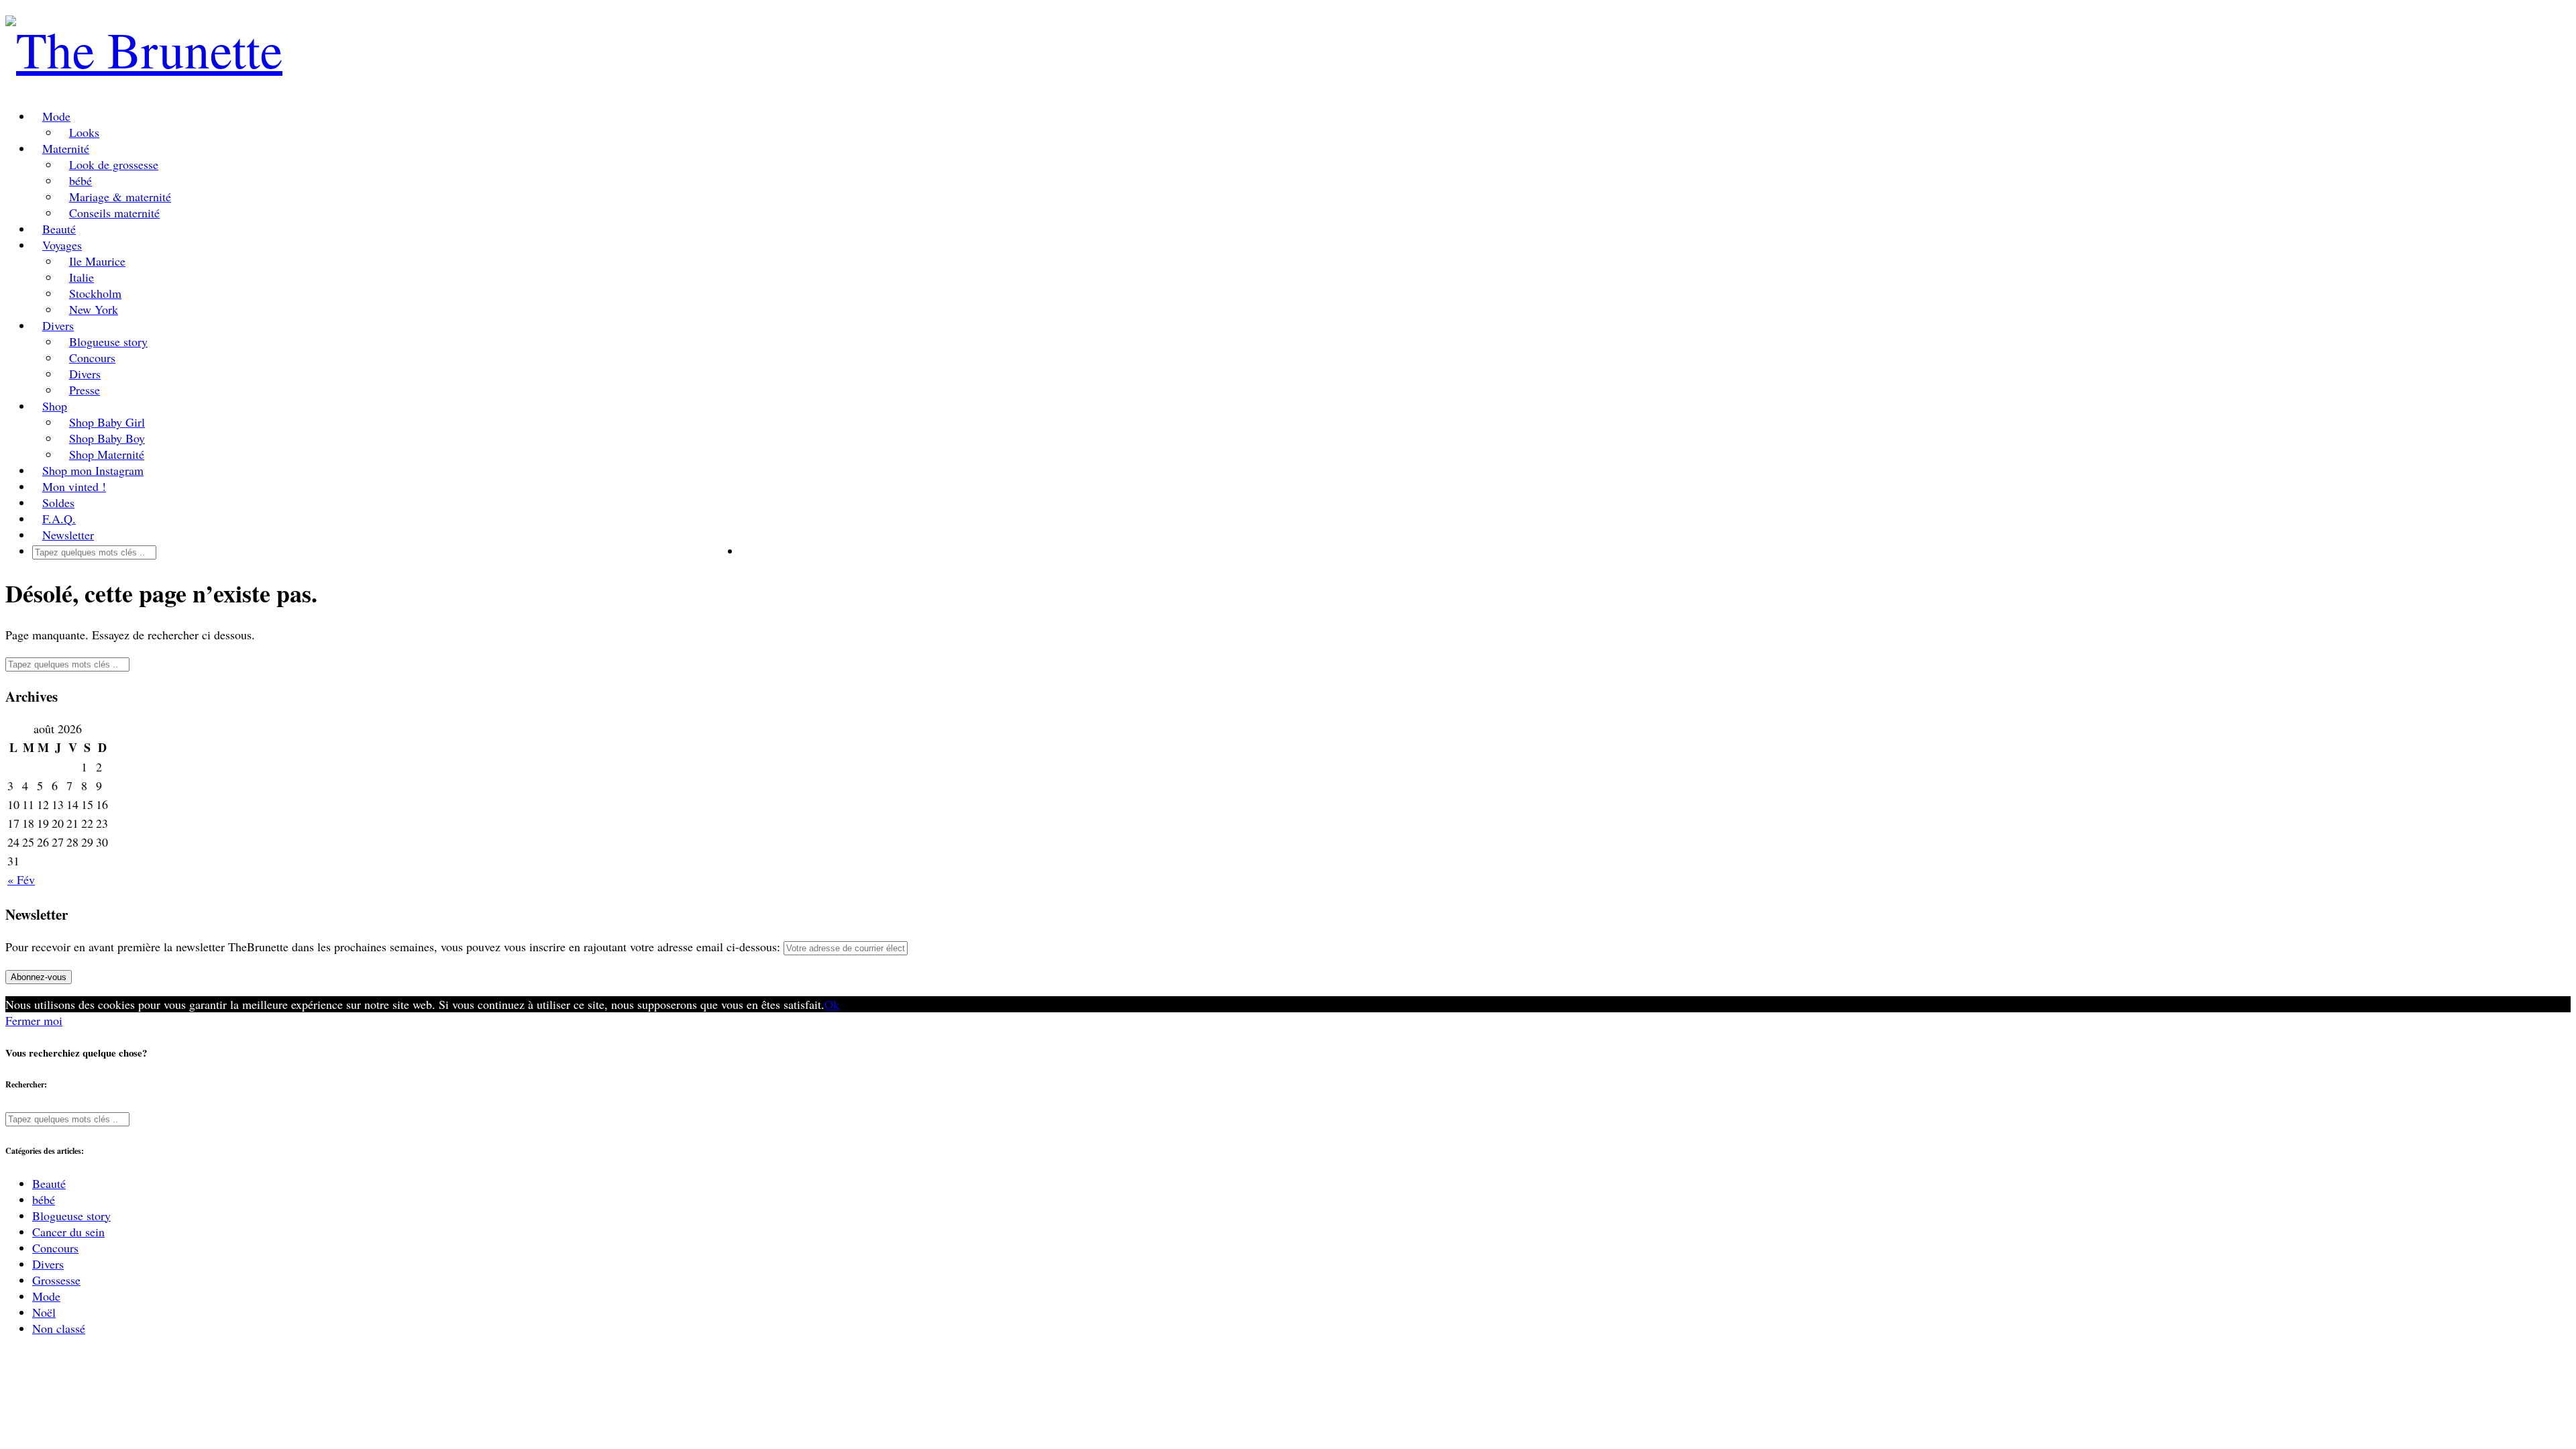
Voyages (62, 245)
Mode (56, 116)
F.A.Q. (59, 519)
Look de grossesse (114, 164)
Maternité (66, 148)
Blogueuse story (108, 341)
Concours (92, 358)
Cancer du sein (68, 1232)
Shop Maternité (107, 454)
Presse (85, 390)
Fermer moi (34, 1020)
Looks (84, 132)
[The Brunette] (144, 49)
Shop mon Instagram (93, 470)
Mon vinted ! (74, 486)
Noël (44, 1312)
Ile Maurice (97, 261)
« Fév (21, 879)
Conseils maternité (114, 213)
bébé (80, 180)
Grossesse (56, 1280)
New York (94, 309)
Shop (55, 406)
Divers (58, 325)
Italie (82, 277)
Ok (832, 1004)
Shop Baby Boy (107, 438)
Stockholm (95, 293)
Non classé (59, 1328)
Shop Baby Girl (107, 422)
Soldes (58, 502)
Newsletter (68, 535)
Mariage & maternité (120, 197)
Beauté (59, 229)
